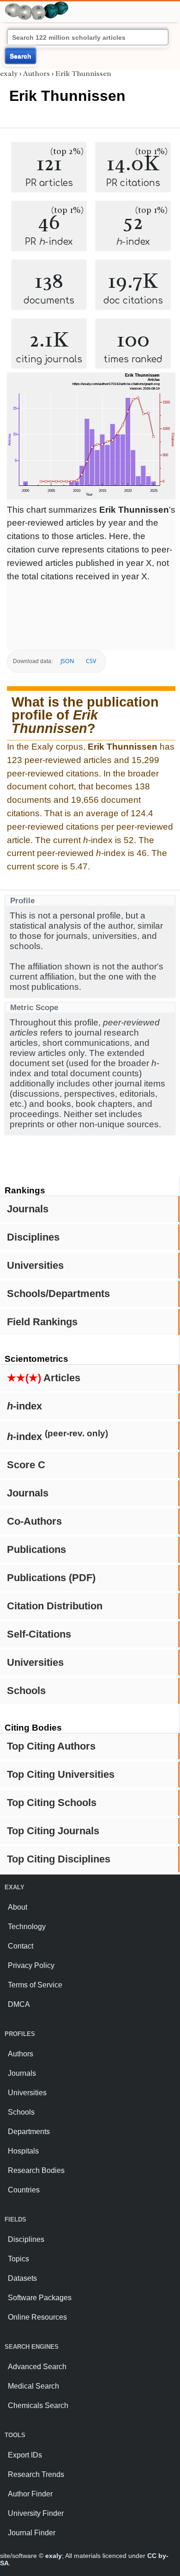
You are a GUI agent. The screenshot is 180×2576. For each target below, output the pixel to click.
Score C (26, 1465)
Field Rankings (42, 1322)
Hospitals (23, 2151)
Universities (35, 1265)
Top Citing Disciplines (59, 1859)
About (18, 1907)
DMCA (19, 2004)
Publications (36, 1549)
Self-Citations (39, 1634)
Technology (27, 1927)
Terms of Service (35, 1985)
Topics (18, 2259)
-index (24, 1406)
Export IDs (25, 2455)
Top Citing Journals (53, 1831)
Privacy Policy (31, 1965)
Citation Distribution (55, 1606)
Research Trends (36, 2474)
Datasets (22, 2278)
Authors (36, 74)
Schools (26, 1691)
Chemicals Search (38, 2405)
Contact (21, 1946)
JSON (67, 661)
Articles (44, 1378)
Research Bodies (36, 2170)
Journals (28, 1209)
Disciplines (33, 1237)
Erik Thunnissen (83, 74)
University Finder (36, 2513)
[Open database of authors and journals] (37, 5)
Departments (29, 2132)
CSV (91, 661)
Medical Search (33, 2386)
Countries (24, 2190)
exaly (9, 74)
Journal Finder (32, 2533)
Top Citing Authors (51, 1746)
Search (21, 56)
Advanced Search (37, 2367)
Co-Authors (34, 1521)
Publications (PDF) (51, 1578)
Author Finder (30, 2494)
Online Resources (37, 2317)
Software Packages (40, 2298)
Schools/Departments (58, 1294)
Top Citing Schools (52, 1803)
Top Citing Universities (61, 1774)
